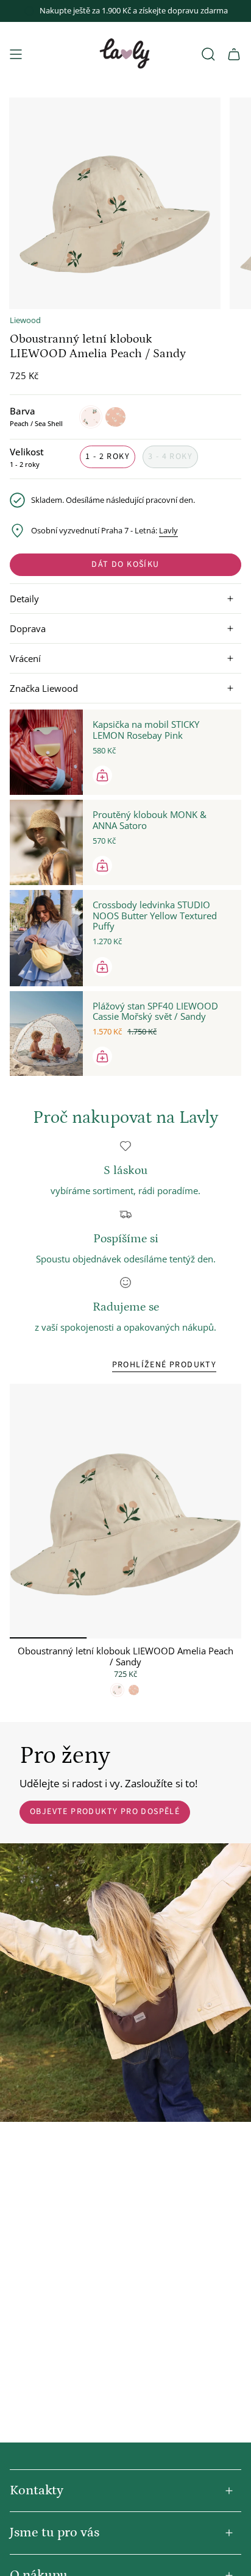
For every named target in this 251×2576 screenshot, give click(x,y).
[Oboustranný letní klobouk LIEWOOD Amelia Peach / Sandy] (125, 1511)
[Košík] (234, 54)
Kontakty (37, 2490)
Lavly (168, 531)
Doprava (28, 628)
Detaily (24, 599)
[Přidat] (102, 775)
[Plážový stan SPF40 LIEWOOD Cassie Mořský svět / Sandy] (46, 1034)
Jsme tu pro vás (55, 2532)
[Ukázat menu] (16, 54)
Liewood (25, 320)
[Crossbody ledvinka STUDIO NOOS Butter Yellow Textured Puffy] (46, 938)
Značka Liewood (44, 688)
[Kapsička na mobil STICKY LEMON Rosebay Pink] (46, 752)
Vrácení (25, 658)
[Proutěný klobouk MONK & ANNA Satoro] (46, 842)
